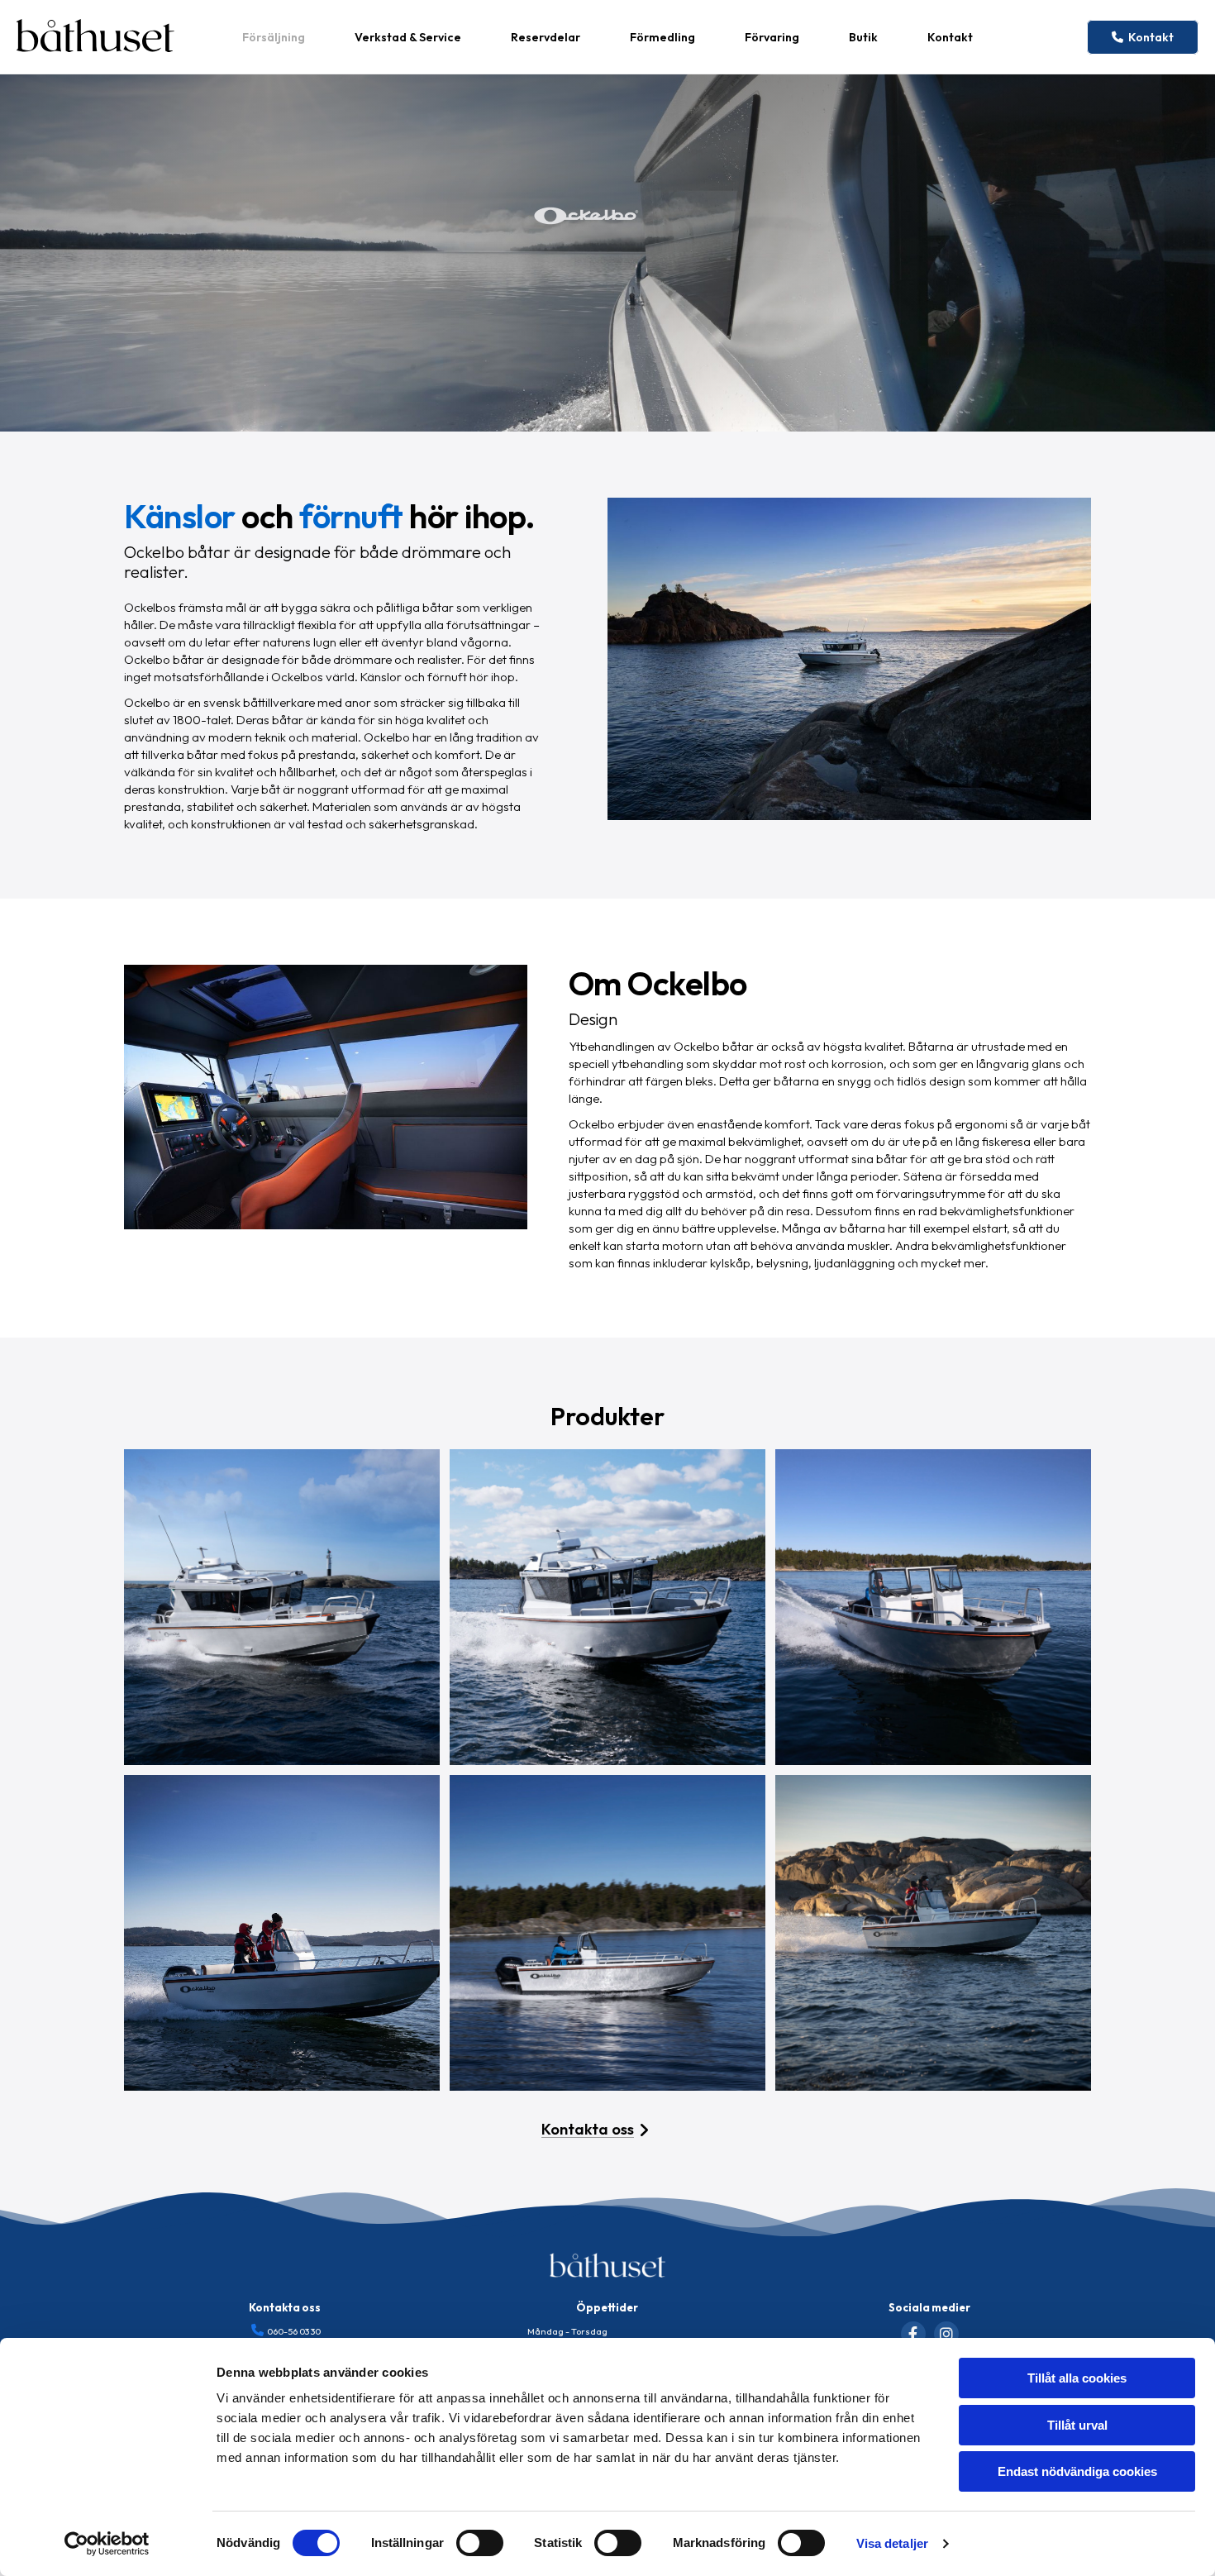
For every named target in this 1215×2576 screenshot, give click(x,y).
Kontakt (950, 37)
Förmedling (662, 37)
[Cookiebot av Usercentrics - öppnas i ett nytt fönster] (107, 2544)
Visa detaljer (892, 2543)
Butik (863, 37)
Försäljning (274, 37)
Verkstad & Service (408, 37)
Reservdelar (546, 37)
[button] (1143, 37)
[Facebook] (913, 2334)
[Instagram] (946, 2334)
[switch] (480, 2543)
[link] (274, 37)
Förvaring (772, 37)
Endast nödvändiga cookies (1077, 2471)
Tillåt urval (1077, 2425)
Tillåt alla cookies (1077, 2378)
